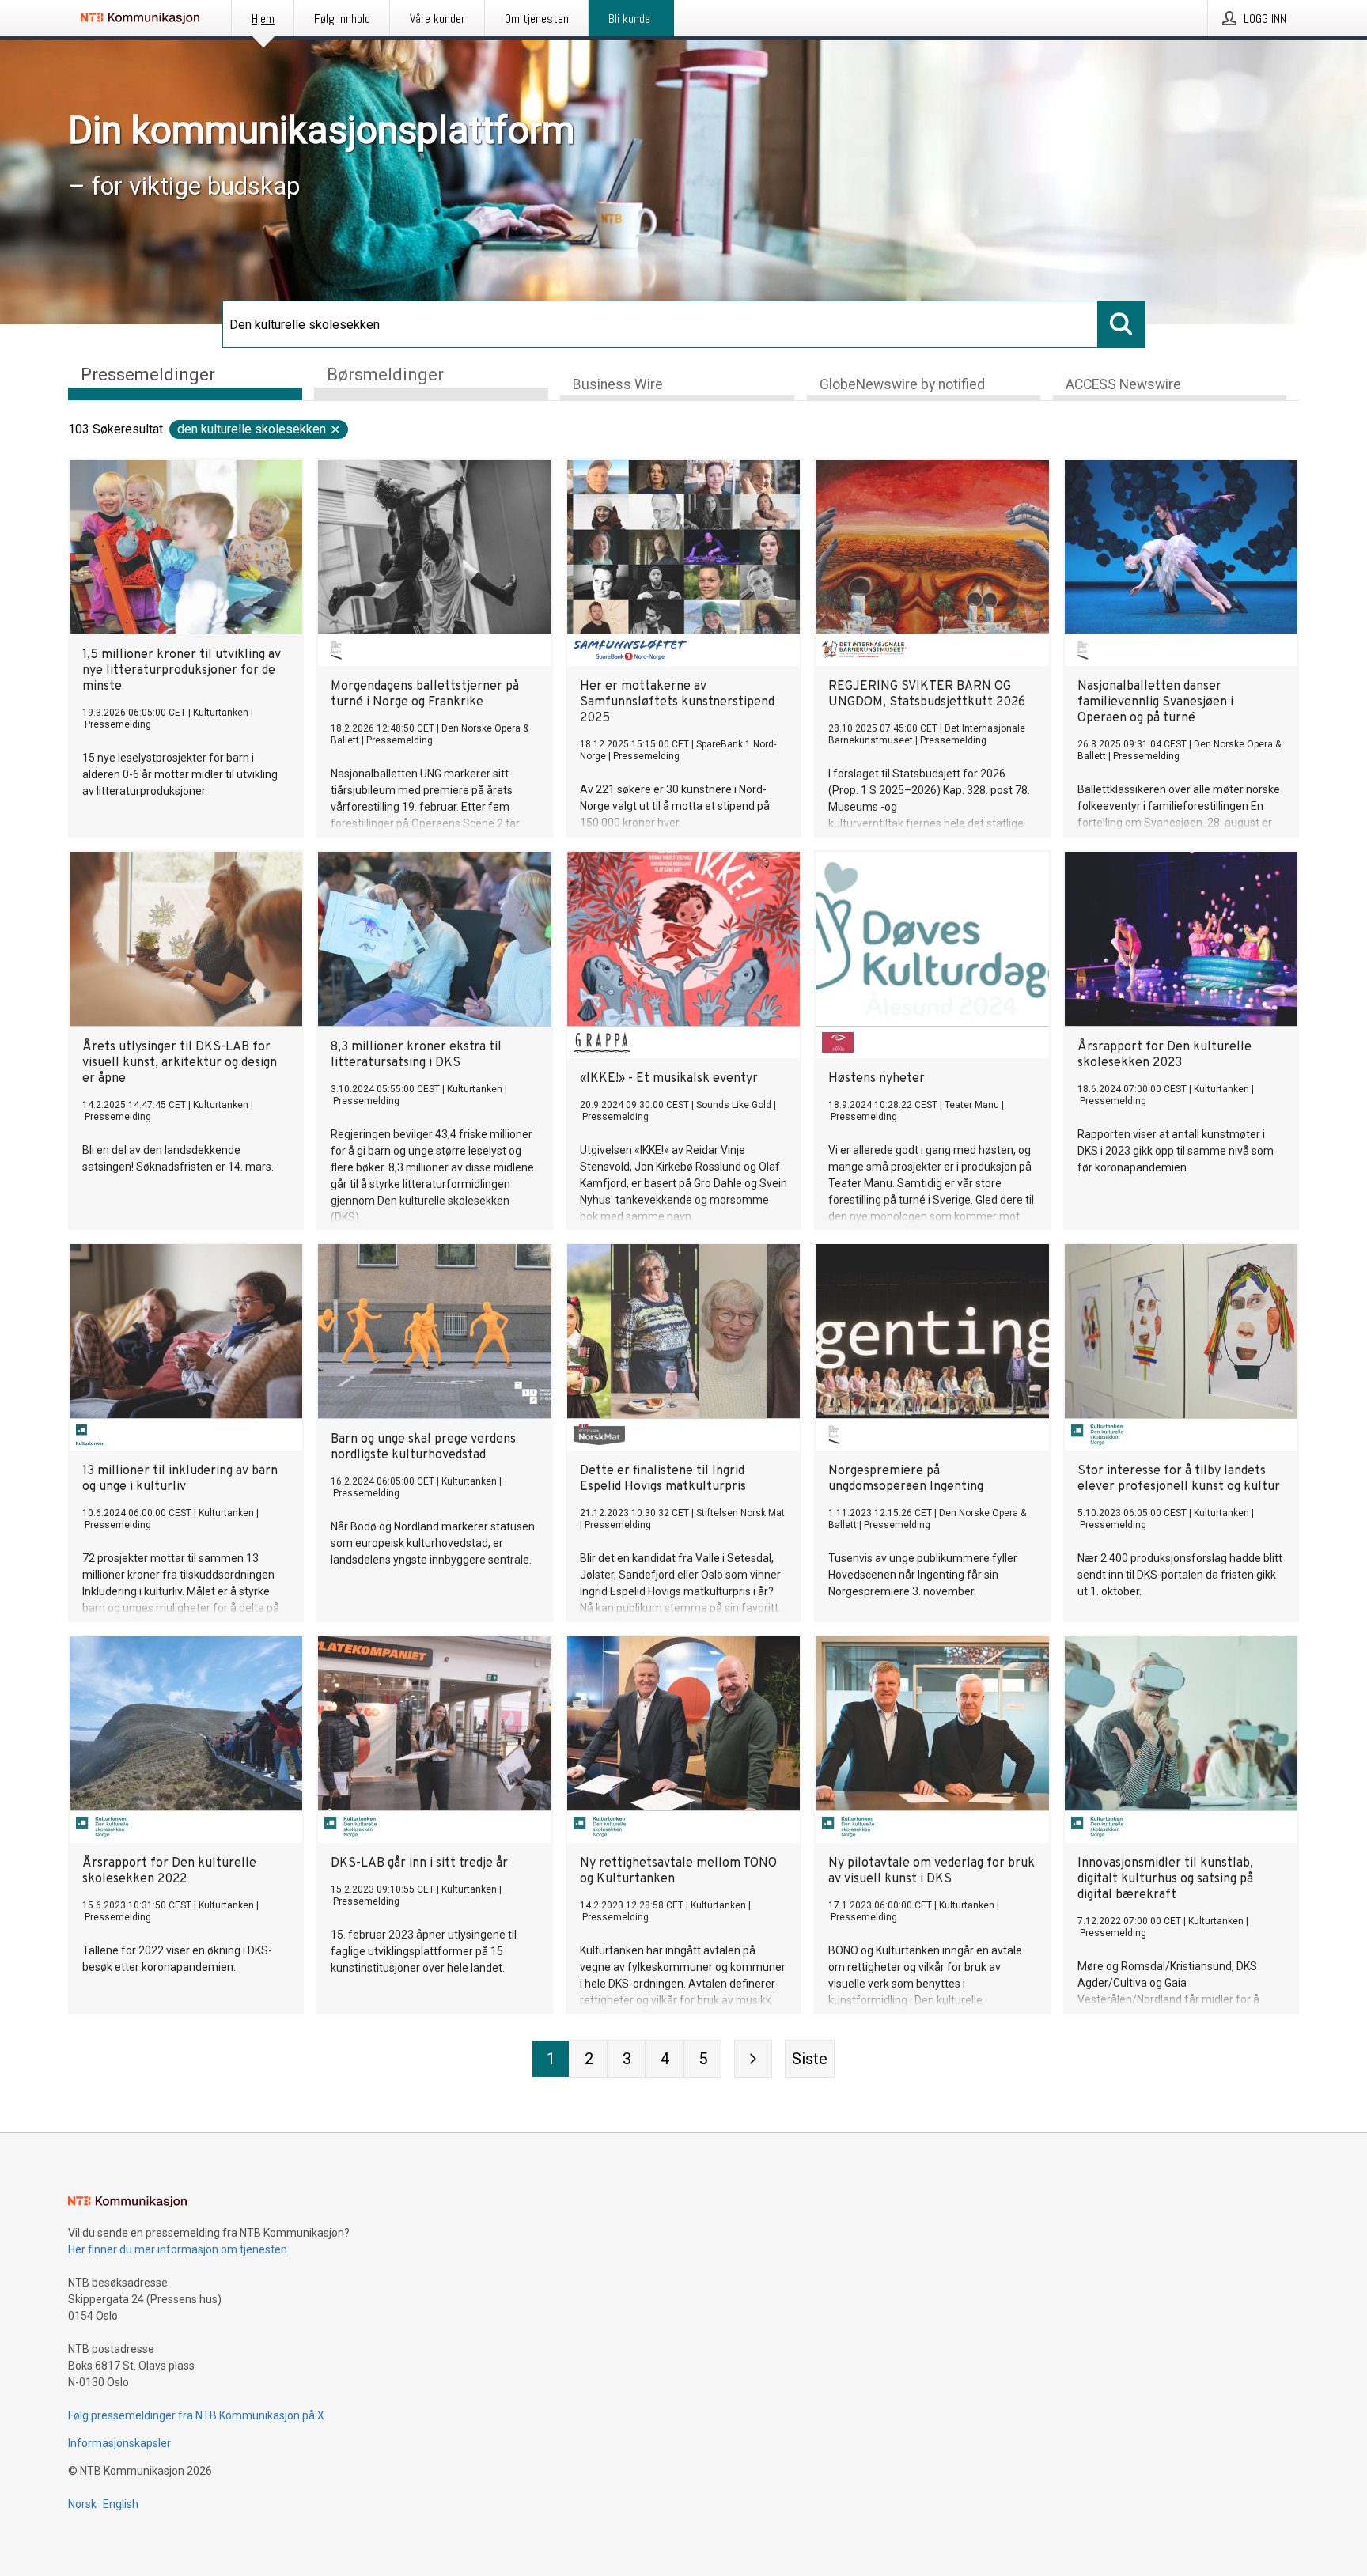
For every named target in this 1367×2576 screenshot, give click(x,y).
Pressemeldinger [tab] (148, 374)
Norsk (82, 2504)
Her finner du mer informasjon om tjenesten (178, 2249)
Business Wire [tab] (618, 384)
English (121, 2504)
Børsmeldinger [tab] (385, 374)
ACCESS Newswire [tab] (1123, 384)
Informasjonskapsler (119, 2443)
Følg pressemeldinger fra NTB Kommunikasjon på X (196, 2415)
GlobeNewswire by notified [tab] (902, 384)
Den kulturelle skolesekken (252, 429)
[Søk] (1122, 324)
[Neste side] (753, 2059)
